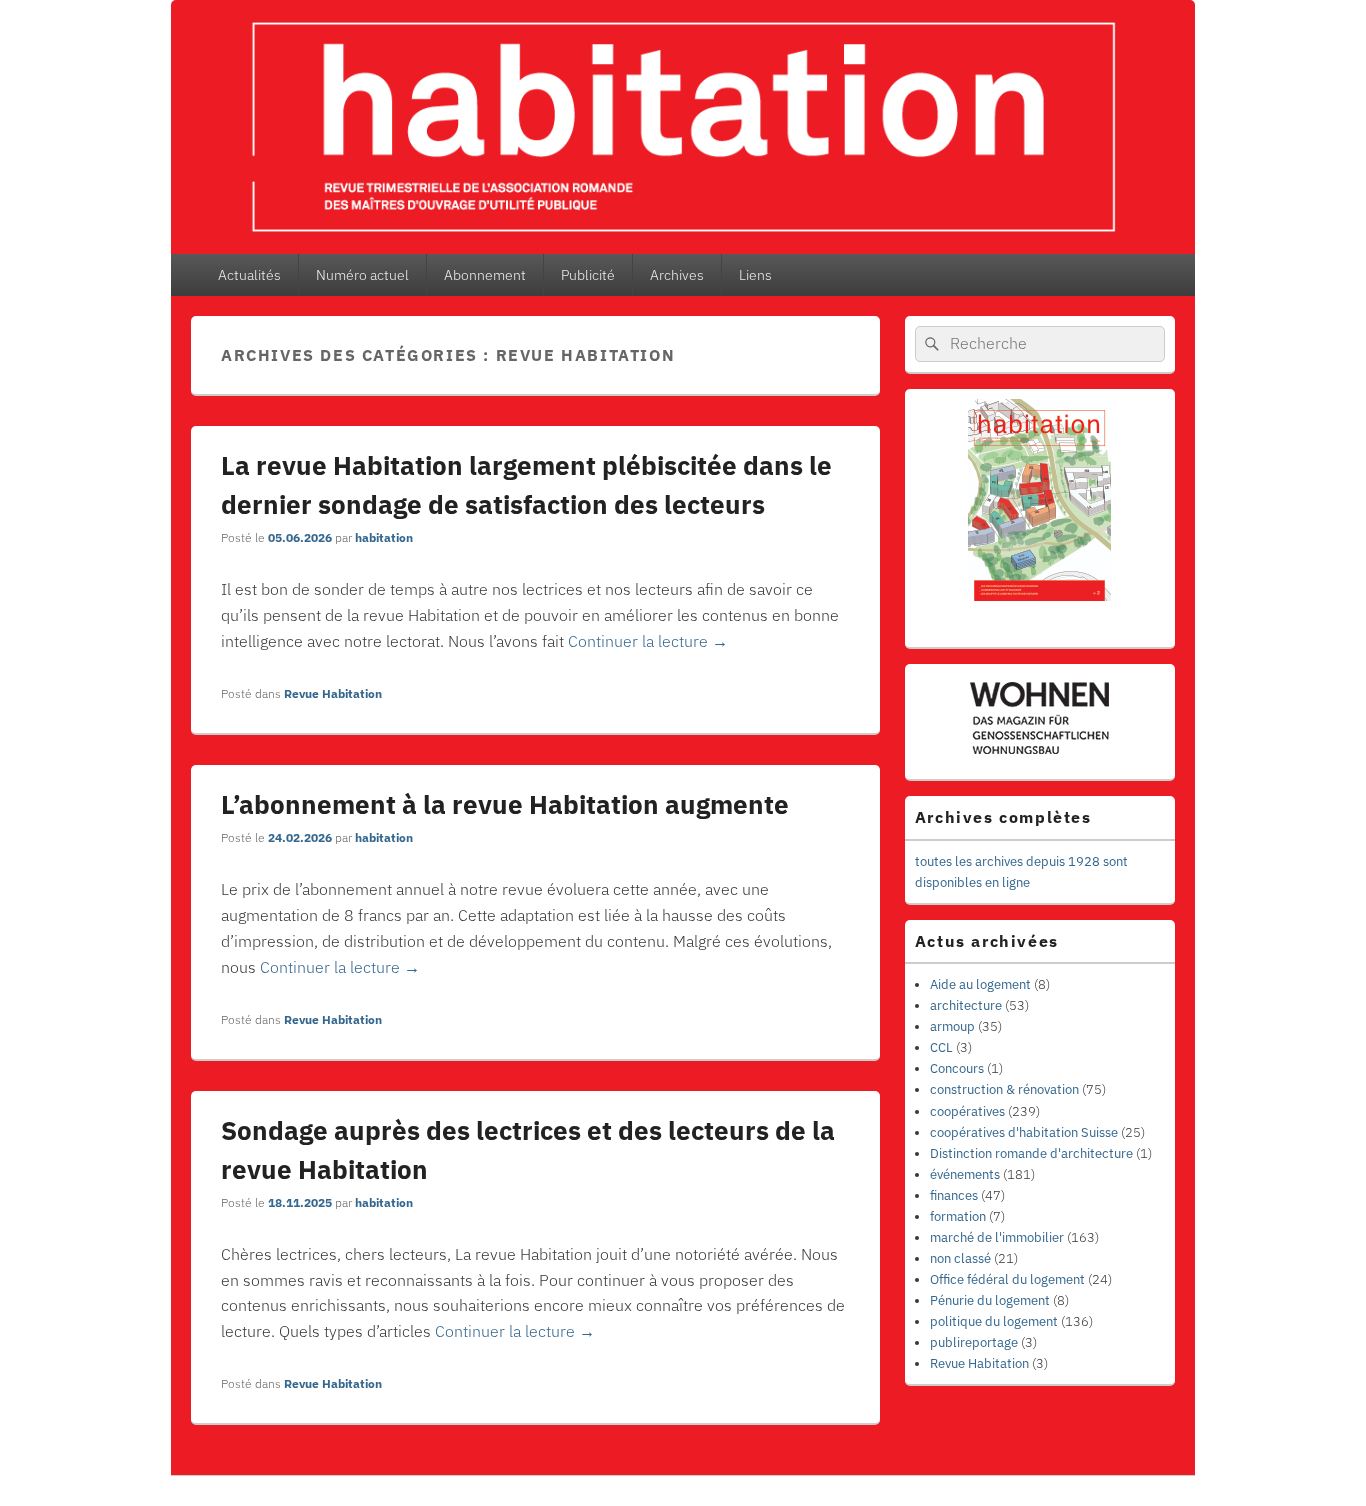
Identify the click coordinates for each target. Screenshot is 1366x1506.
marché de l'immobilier (997, 1237)
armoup (952, 1026)
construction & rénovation (1004, 1089)
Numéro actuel (362, 275)
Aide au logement (980, 984)
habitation (384, 537)
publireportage (974, 1342)
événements (965, 1174)
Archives (677, 275)
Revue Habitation (333, 693)
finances (954, 1195)
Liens (755, 275)
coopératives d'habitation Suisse (1024, 1132)
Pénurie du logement (990, 1300)
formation (958, 1216)
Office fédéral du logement (1007, 1279)
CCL (941, 1047)
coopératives (967, 1111)
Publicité (588, 275)
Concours (957, 1068)
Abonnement (485, 275)
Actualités (249, 275)
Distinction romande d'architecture (1031, 1153)
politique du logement (994, 1321)
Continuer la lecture (648, 641)
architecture (966, 1005)
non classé (960, 1258)
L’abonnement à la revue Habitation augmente (505, 804)
